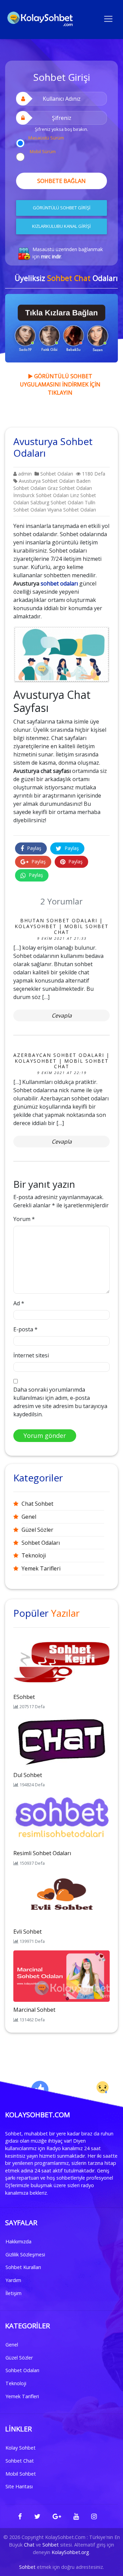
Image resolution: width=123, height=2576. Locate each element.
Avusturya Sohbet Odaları (47, 481)
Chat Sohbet (37, 1504)
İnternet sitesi (31, 1355)
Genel (29, 1517)
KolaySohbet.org (70, 2552)
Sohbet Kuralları (23, 2267)
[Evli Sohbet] (61, 1897)
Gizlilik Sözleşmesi (25, 2254)
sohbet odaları (59, 583)
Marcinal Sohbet (34, 2010)
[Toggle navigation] (108, 18)
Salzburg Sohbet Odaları (57, 502)
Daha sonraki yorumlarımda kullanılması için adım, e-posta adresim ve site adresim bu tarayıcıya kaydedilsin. (60, 1402)
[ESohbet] (61, 1663)
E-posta (25, 1329)
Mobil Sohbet (21, 2474)
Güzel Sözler (37, 1530)
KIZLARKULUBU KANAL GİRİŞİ (61, 226)
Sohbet (51, 2545)
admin (24, 474)
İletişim (13, 2293)
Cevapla (62, 1015)
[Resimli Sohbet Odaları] (61, 1819)
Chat (29, 2545)
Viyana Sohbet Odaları (72, 510)
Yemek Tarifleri (41, 1568)
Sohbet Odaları (57, 474)
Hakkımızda (18, 2241)
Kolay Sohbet (20, 2448)
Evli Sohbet (28, 1932)
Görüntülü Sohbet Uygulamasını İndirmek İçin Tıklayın (60, 384)
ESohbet (24, 1697)
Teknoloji (34, 1555)
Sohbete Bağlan (61, 181)
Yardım (13, 2280)
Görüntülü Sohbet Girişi (62, 208)
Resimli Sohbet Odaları (42, 1853)
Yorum (24, 1219)
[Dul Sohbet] (61, 1741)
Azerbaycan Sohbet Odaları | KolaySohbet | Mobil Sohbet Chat (61, 1061)
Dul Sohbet (28, 1775)
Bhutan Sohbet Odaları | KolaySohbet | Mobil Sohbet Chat (62, 926)
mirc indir (51, 256)
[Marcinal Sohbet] (61, 1976)
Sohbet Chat (20, 2461)
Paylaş (33, 848)
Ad (19, 1303)
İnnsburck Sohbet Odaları (41, 495)
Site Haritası (19, 2486)
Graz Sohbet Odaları (70, 488)
